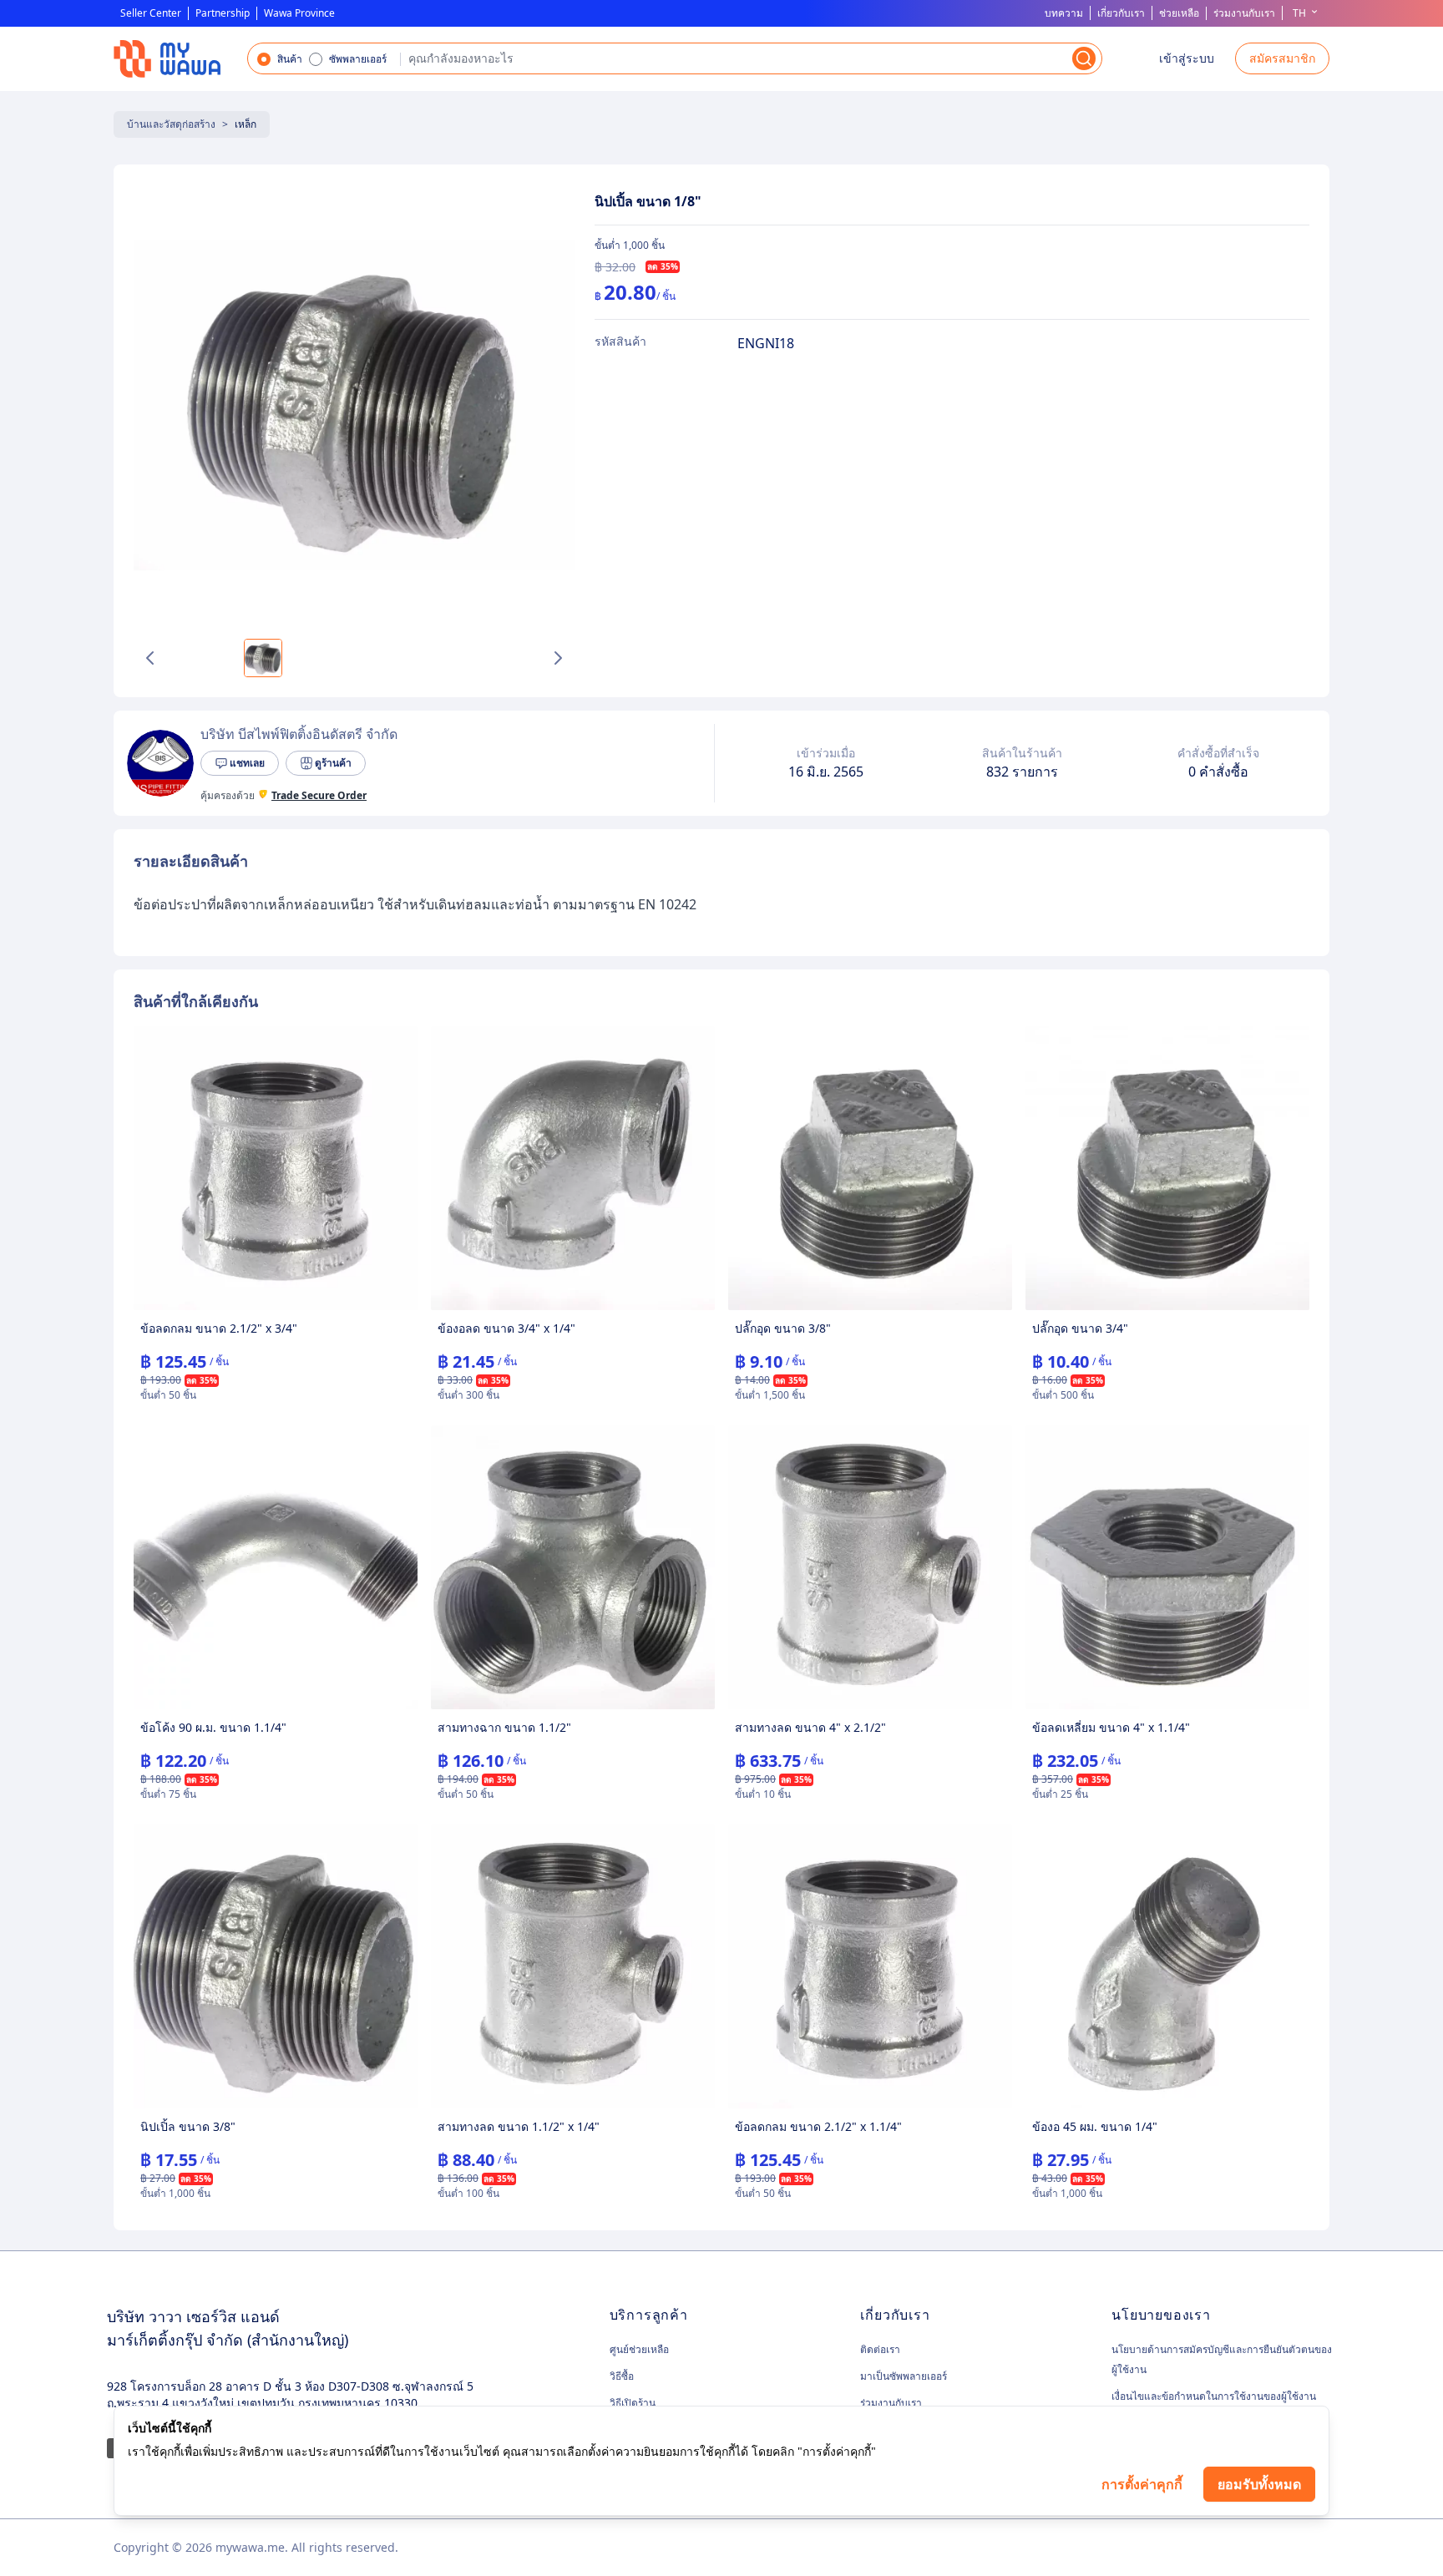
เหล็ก (246, 124)
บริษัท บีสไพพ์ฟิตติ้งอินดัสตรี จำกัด (299, 734)
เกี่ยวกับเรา (1121, 13)
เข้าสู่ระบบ (1187, 58)
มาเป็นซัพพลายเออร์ (904, 2376)
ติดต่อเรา (880, 2349)
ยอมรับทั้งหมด (1259, 2484)
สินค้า (290, 59)
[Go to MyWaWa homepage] (167, 59)
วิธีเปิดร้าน (633, 2403)
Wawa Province (299, 13)
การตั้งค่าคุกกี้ (1142, 2484)
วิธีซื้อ (622, 2376)
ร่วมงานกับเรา (1244, 13)
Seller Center (151, 13)
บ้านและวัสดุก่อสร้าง (171, 124)
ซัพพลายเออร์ (358, 59)
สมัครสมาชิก (1282, 58)
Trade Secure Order (319, 796)
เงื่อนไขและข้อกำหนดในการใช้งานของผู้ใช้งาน (1214, 2396)
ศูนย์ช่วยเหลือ (639, 2350)
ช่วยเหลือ (1179, 13)
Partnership (223, 13)
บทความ (1064, 13)
